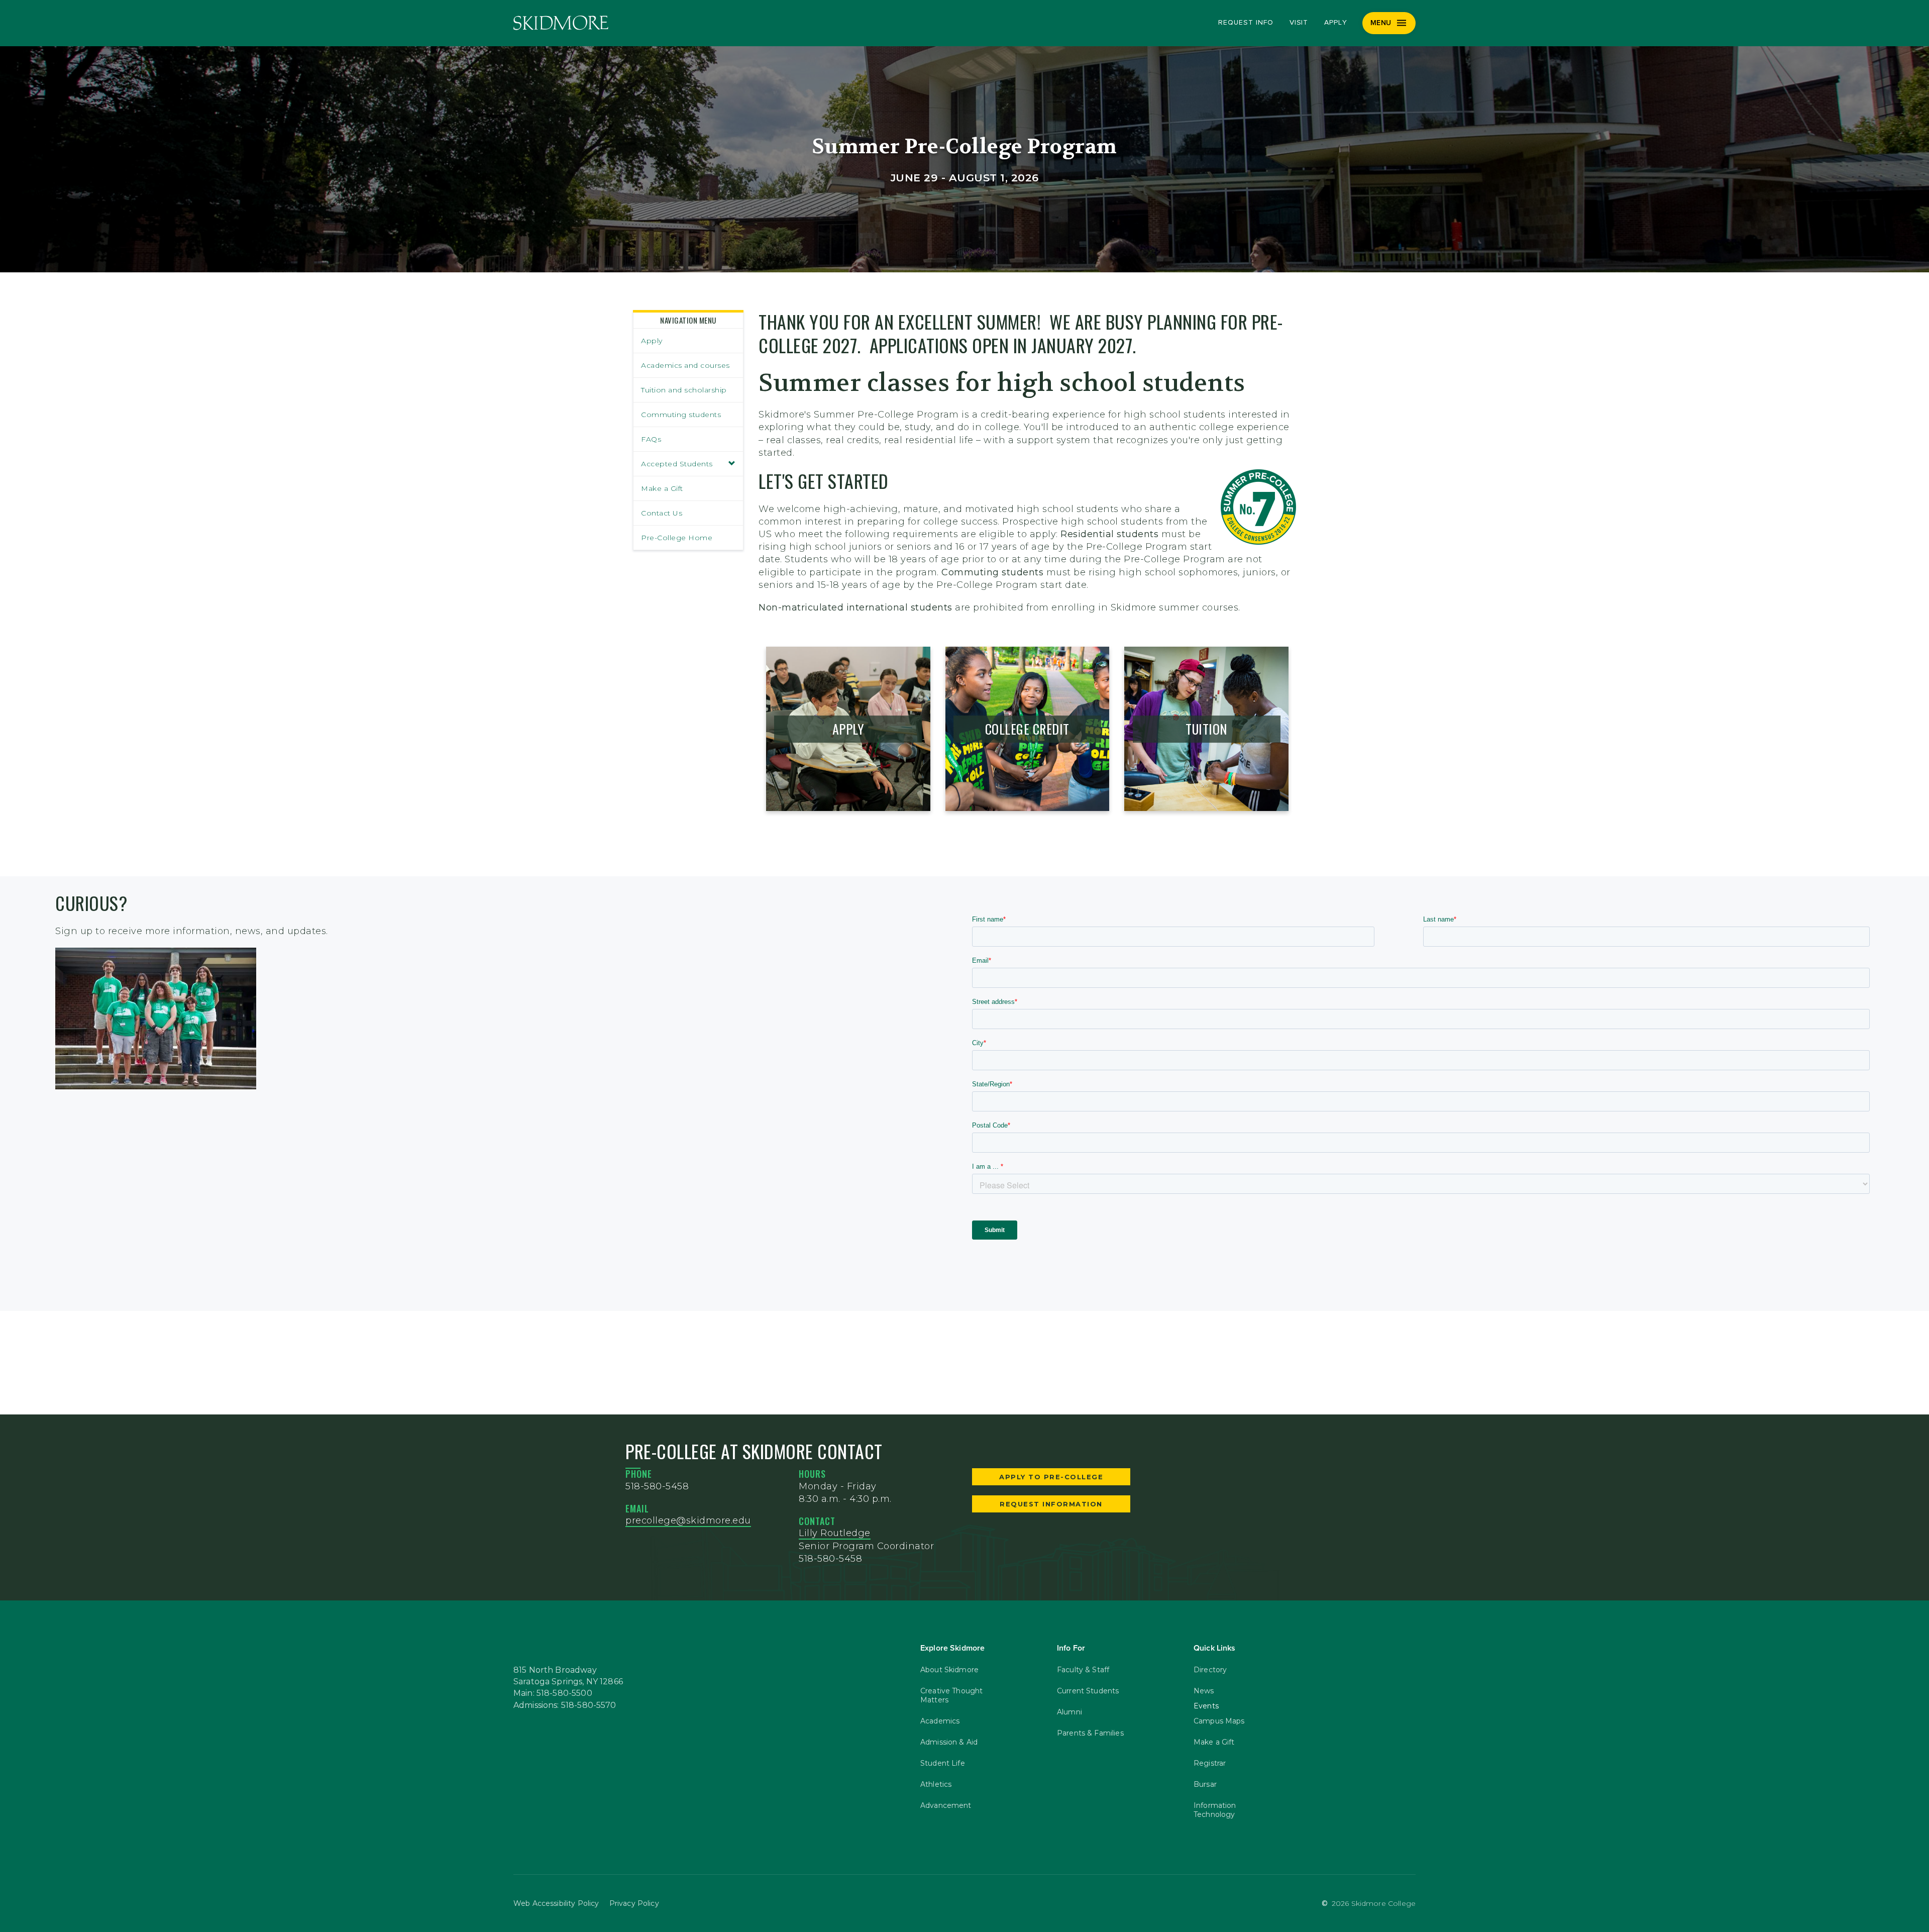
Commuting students (681, 415)
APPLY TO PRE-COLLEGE (1051, 1477)
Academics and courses (685, 365)
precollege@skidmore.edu (688, 1520)
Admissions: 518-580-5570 (565, 1705)
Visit (1299, 23)
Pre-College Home (677, 538)
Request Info (1246, 23)
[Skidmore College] (561, 23)
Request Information (1051, 1504)
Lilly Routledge (835, 1533)
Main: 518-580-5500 (553, 1693)
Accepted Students (677, 464)
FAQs (651, 439)
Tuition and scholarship (684, 390)
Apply (1336, 23)
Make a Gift (662, 488)
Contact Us (662, 513)
